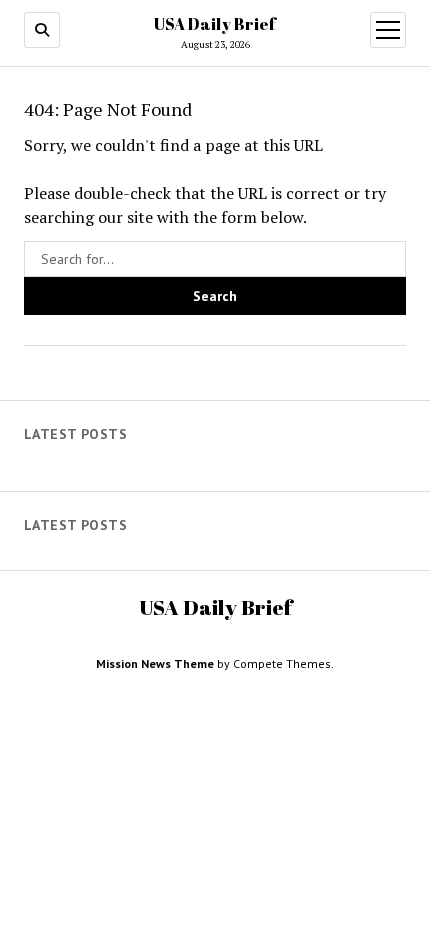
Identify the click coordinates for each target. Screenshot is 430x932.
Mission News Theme (155, 663)
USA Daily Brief (215, 24)
